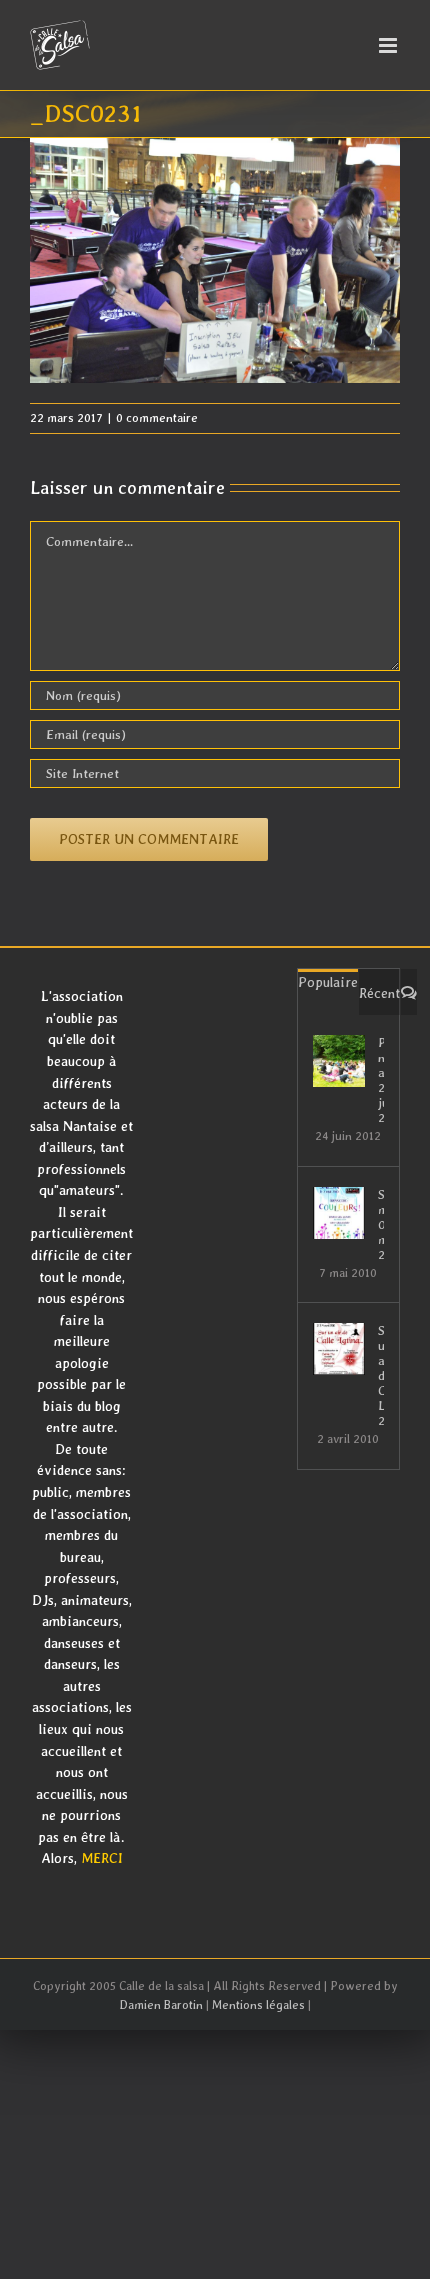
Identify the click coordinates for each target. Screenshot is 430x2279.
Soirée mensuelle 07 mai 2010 (381, 1224)
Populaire (328, 982)
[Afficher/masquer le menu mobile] (389, 45)
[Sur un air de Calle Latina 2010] (339, 1349)
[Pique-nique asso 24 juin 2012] (339, 1061)
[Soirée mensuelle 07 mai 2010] (339, 1213)
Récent (379, 993)
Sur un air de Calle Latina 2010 (381, 1375)
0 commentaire (157, 418)
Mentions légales (258, 2005)
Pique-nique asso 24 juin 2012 (381, 1080)
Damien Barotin (161, 2005)
